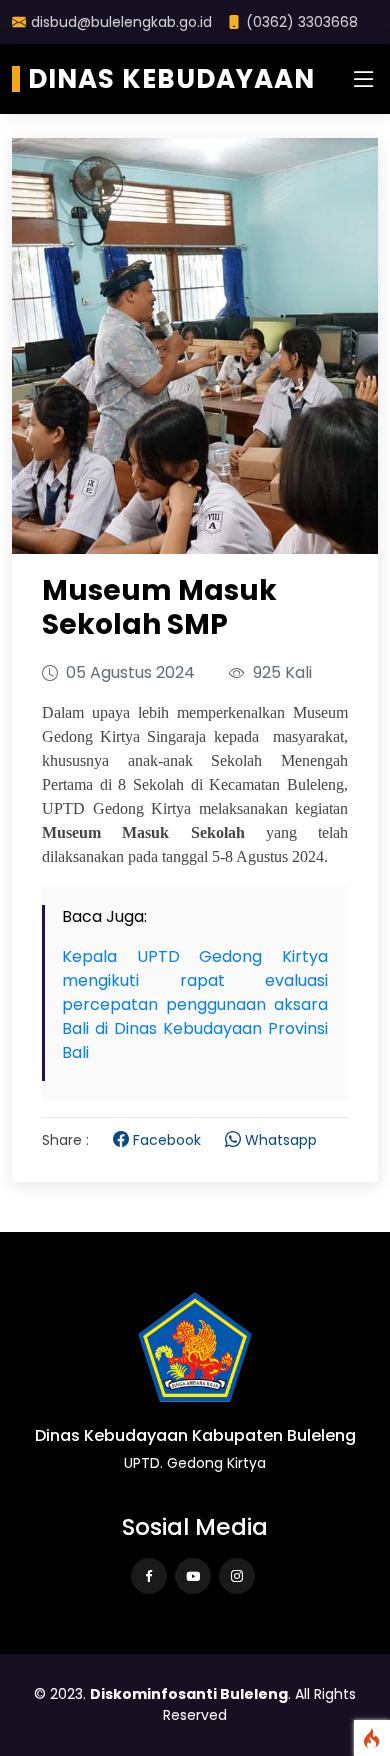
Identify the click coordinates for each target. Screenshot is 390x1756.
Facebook (167, 1140)
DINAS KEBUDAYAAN (171, 79)
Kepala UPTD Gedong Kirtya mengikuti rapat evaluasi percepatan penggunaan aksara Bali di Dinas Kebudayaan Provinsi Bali (195, 1004)
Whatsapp (281, 1140)
